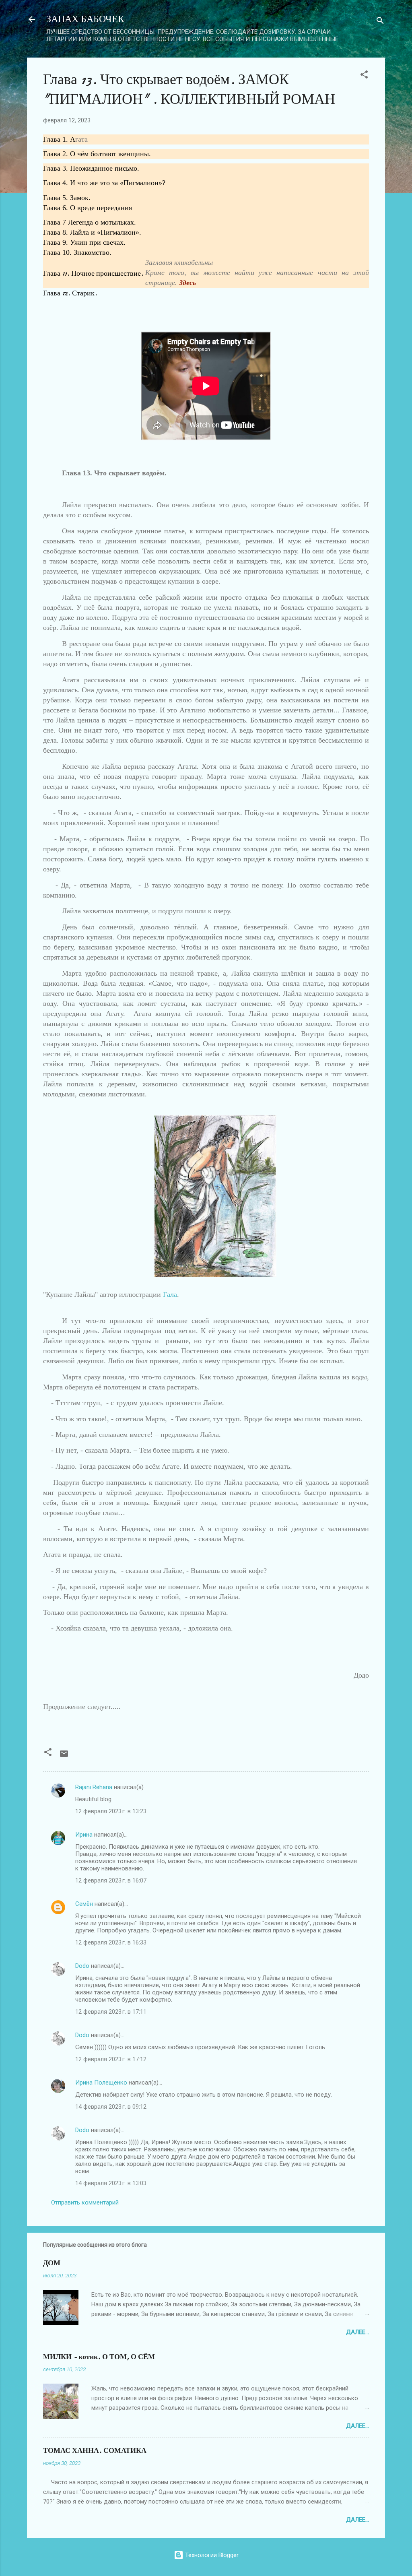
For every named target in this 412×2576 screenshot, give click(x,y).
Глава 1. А (59, 139)
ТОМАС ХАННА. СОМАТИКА (95, 2451)
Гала (170, 1294)
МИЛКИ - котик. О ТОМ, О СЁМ (99, 2357)
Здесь (187, 283)
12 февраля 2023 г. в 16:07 (111, 1880)
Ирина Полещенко (101, 2083)
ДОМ (52, 2263)
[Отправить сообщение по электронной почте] (64, 1757)
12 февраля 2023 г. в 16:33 (111, 1942)
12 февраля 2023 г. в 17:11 (111, 2012)
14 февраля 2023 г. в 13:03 (111, 2183)
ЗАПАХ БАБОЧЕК (85, 19)
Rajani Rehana (94, 1787)
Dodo (82, 1966)
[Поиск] (380, 22)
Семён (84, 1904)
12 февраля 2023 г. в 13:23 (111, 1811)
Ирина (84, 1835)
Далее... (357, 2332)
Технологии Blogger (211, 2555)
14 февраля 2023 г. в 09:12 (111, 2107)
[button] (364, 76)
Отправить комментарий (85, 2202)
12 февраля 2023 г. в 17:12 (111, 2059)
